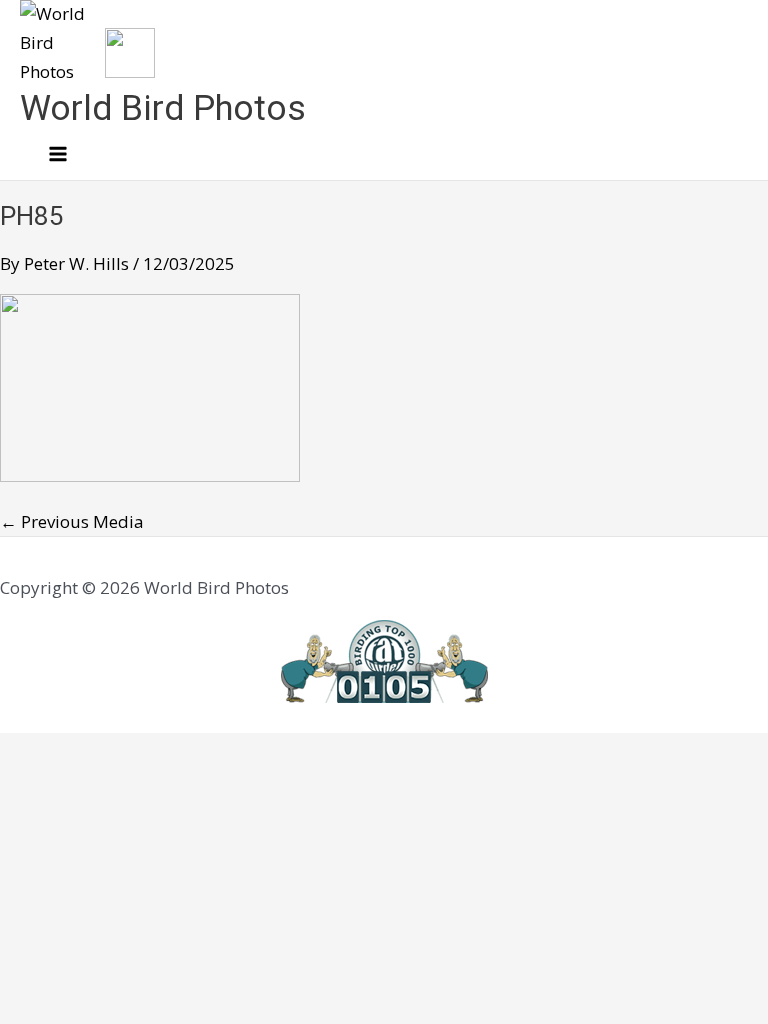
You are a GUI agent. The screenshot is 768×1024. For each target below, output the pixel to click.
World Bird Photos (163, 108)
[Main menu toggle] (58, 155)
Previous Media (72, 521)
